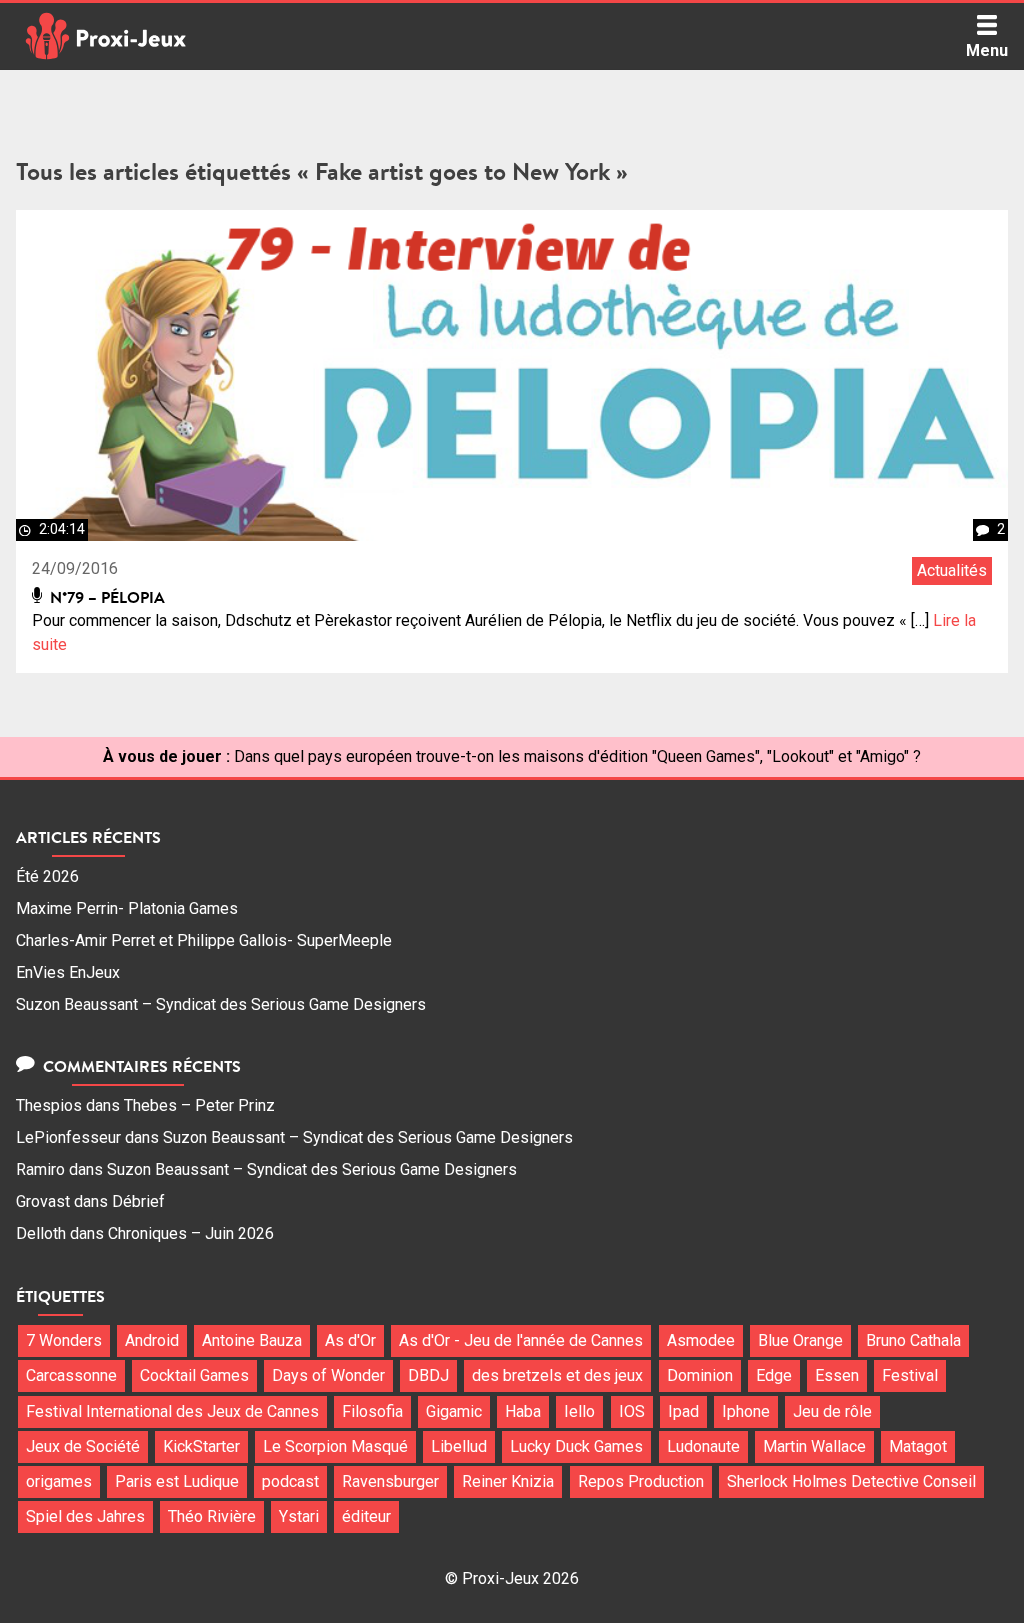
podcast (290, 1481)
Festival (910, 1375)
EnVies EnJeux (68, 972)
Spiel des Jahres (85, 1516)
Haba (523, 1411)
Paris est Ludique (177, 1481)
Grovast (43, 1201)
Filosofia (372, 1411)
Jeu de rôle (832, 1411)
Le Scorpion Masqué (335, 1446)
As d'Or (350, 1340)
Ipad (683, 1411)
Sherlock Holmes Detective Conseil (851, 1481)
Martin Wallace (814, 1446)
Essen (837, 1375)
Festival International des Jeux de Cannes (172, 1411)
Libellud (459, 1446)
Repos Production (641, 1481)
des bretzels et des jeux (557, 1375)
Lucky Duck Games (576, 1446)
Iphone (746, 1411)
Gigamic (454, 1411)
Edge (774, 1375)
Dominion (700, 1375)
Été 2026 (47, 876)
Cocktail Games (194, 1375)
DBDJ (428, 1375)
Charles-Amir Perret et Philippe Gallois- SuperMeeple (204, 940)
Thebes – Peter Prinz (199, 1105)
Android (152, 1340)
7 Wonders (64, 1340)
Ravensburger (390, 1481)
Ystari (299, 1516)
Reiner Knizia (508, 1481)
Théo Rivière (212, 1516)
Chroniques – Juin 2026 (191, 1233)
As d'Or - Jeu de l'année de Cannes (521, 1340)
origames (59, 1481)
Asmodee (701, 1340)
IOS (632, 1411)
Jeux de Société (83, 1446)
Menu (987, 50)
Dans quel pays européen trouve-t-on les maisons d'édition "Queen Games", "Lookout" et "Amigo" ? (577, 756)
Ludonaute (703, 1446)
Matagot (918, 1446)
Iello (579, 1411)
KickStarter (201, 1446)
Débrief (138, 1201)
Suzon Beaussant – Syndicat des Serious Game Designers (221, 1004)
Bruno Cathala (913, 1340)
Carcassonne (71, 1375)
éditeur (366, 1516)
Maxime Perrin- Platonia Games (127, 908)
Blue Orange (800, 1340)
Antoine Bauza (252, 1340)
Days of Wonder (328, 1375)
